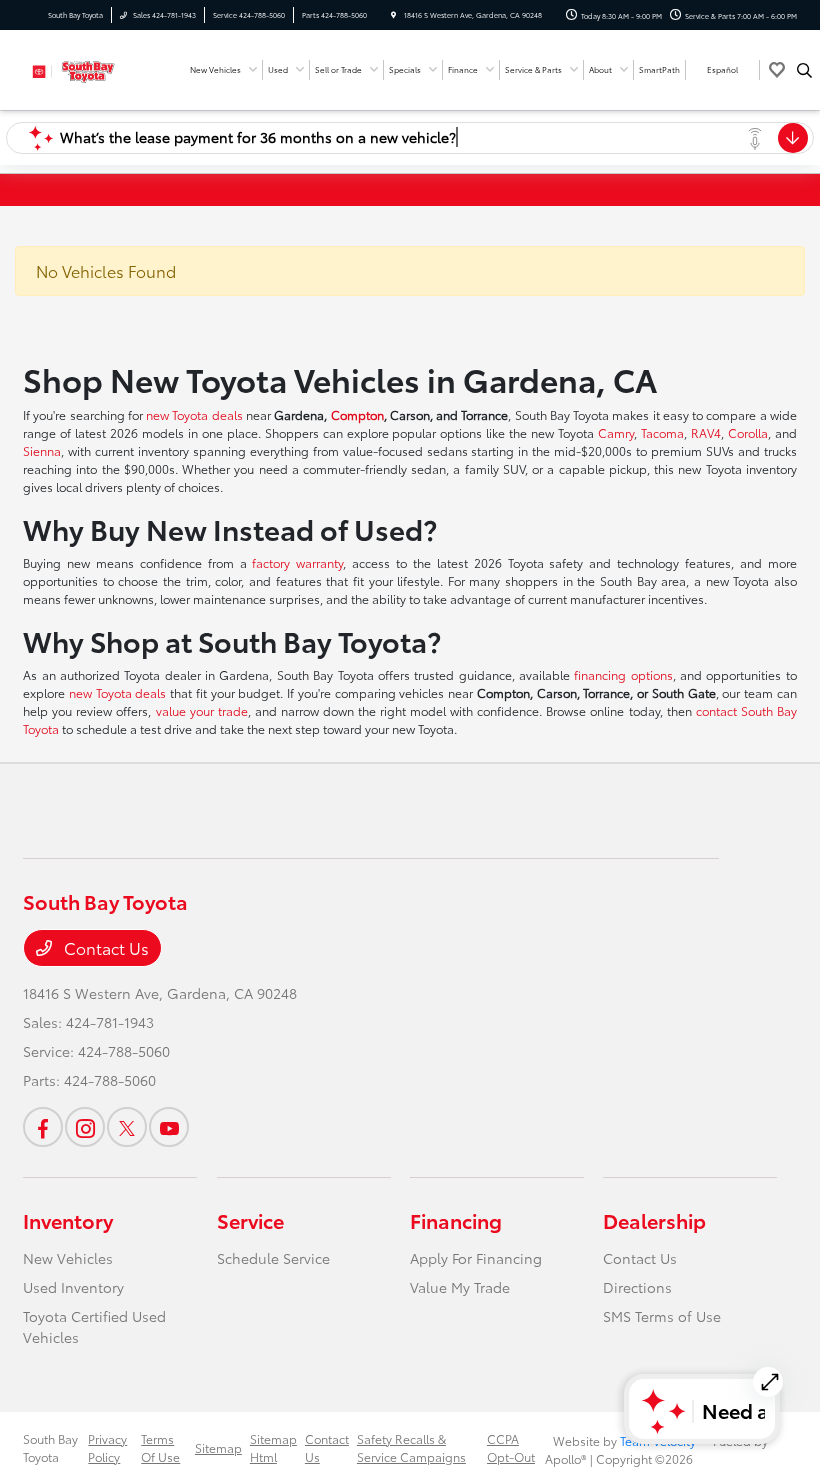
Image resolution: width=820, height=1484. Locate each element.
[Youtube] (169, 1127)
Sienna (42, 450)
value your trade (202, 710)
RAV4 (706, 432)
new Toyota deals (194, 414)
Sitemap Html (273, 1447)
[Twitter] (127, 1127)
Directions (637, 1287)
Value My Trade (460, 1287)
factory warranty (297, 562)
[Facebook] (43, 1127)
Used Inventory (73, 1287)
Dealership (654, 1220)
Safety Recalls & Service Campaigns (411, 1447)
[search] (804, 70)
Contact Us (104, 947)
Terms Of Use (160, 1447)
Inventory (68, 1220)
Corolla (748, 432)
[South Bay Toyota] (77, 67)
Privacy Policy (107, 1447)
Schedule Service (273, 1258)
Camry (616, 432)
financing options (623, 674)
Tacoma (662, 432)
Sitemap (218, 1447)
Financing (456, 1220)
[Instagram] (85, 1127)
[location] (393, 15)
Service (250, 1220)
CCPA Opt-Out (511, 1447)
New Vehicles (68, 1258)
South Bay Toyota (50, 1447)
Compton (357, 414)
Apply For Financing (476, 1258)
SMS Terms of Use (662, 1316)
